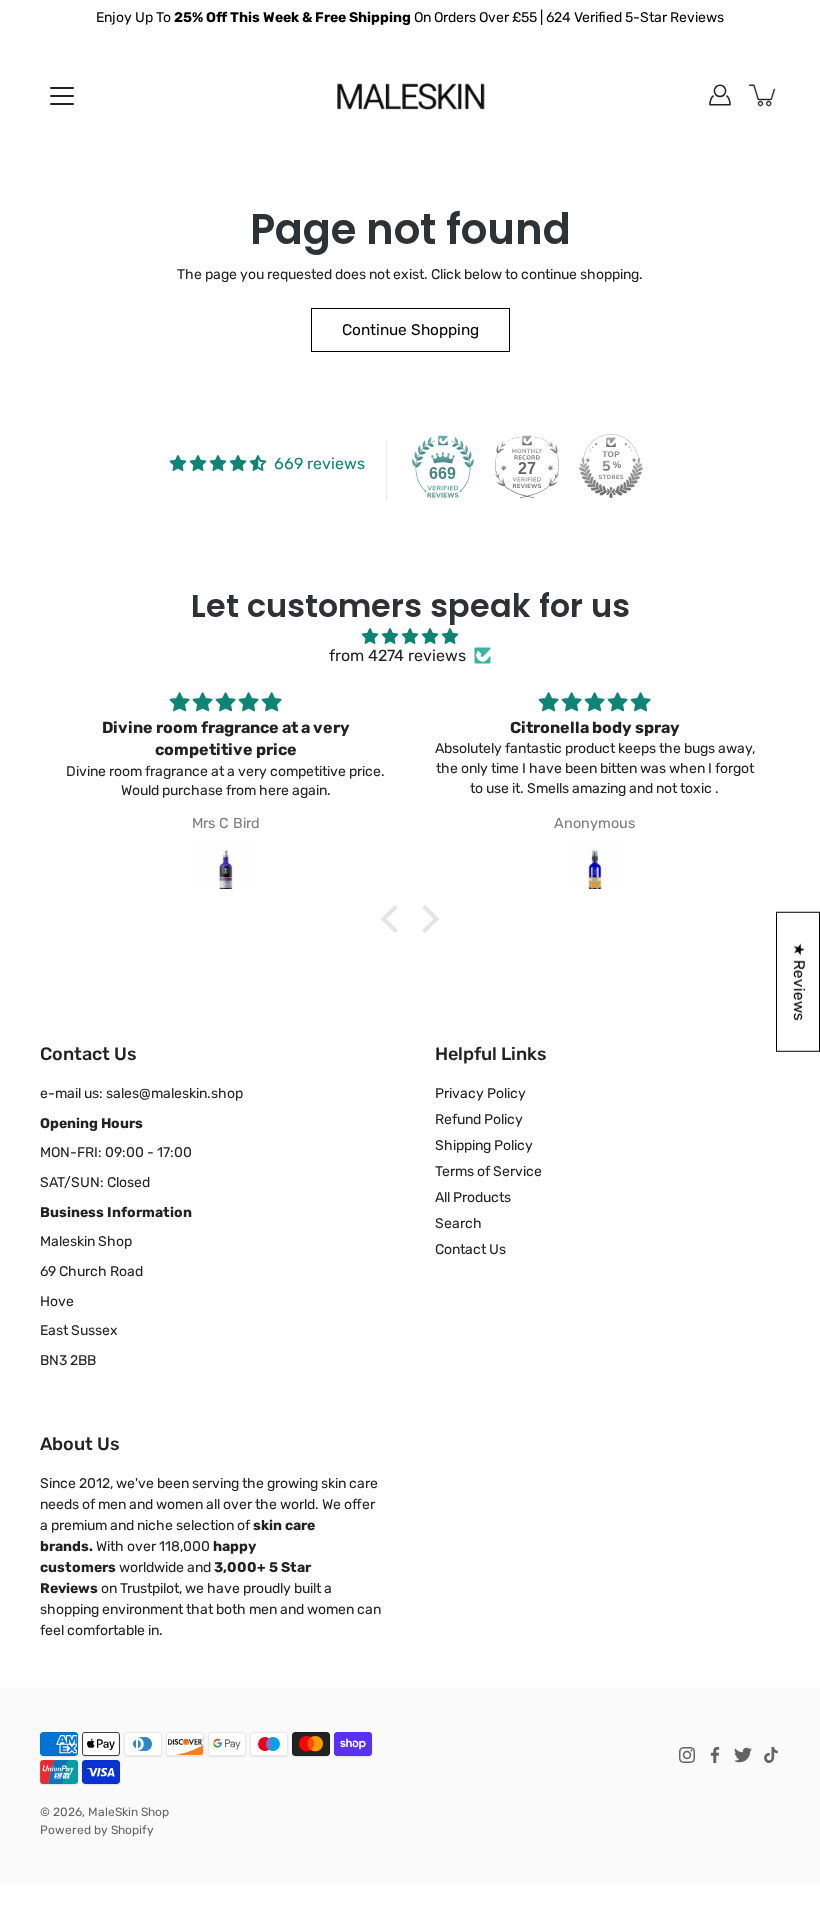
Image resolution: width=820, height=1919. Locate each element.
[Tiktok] (771, 1755)
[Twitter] (743, 1755)
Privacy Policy (480, 1093)
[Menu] (62, 96)
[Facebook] (715, 1755)
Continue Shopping (410, 330)
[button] (395, 919)
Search (458, 1223)
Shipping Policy (484, 1145)
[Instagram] (687, 1755)
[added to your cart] (764, 95)
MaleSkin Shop (128, 1812)
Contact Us (470, 1249)
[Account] (720, 95)
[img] (410, 636)
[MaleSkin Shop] (410, 95)
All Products (473, 1197)
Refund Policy (479, 1119)
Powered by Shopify (97, 1830)
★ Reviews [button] (799, 981)
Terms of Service (488, 1171)
